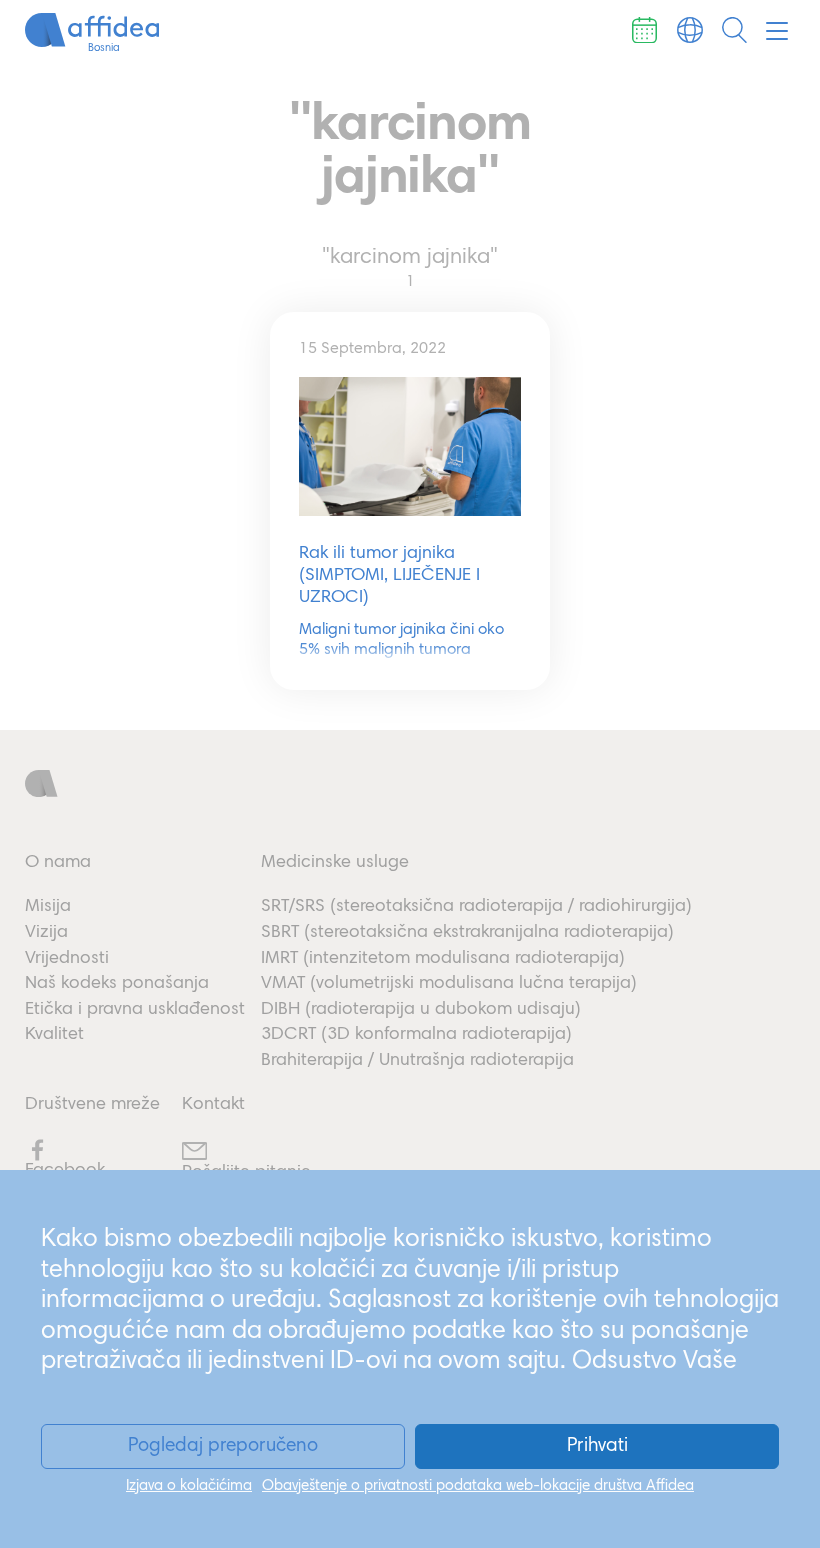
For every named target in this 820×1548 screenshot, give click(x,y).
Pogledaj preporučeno (223, 1446)
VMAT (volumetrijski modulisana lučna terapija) (449, 984)
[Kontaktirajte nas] (644, 30)
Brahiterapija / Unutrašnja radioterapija (417, 1061)
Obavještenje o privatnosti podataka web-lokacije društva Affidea (478, 1486)
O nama (58, 863)
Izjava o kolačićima (189, 1486)
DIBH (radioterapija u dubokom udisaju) (421, 1010)
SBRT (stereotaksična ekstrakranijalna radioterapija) (467, 933)
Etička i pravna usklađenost (135, 1010)
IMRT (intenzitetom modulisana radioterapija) (443, 959)
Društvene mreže (92, 1105)
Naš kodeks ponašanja (117, 984)
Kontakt (213, 1105)
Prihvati (597, 1446)
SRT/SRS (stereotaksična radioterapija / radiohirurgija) (476, 907)
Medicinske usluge (335, 863)
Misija (48, 907)
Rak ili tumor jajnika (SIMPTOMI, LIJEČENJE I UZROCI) (389, 576)
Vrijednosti (67, 959)
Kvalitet (54, 1035)
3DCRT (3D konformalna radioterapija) (416, 1035)
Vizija (46, 933)
